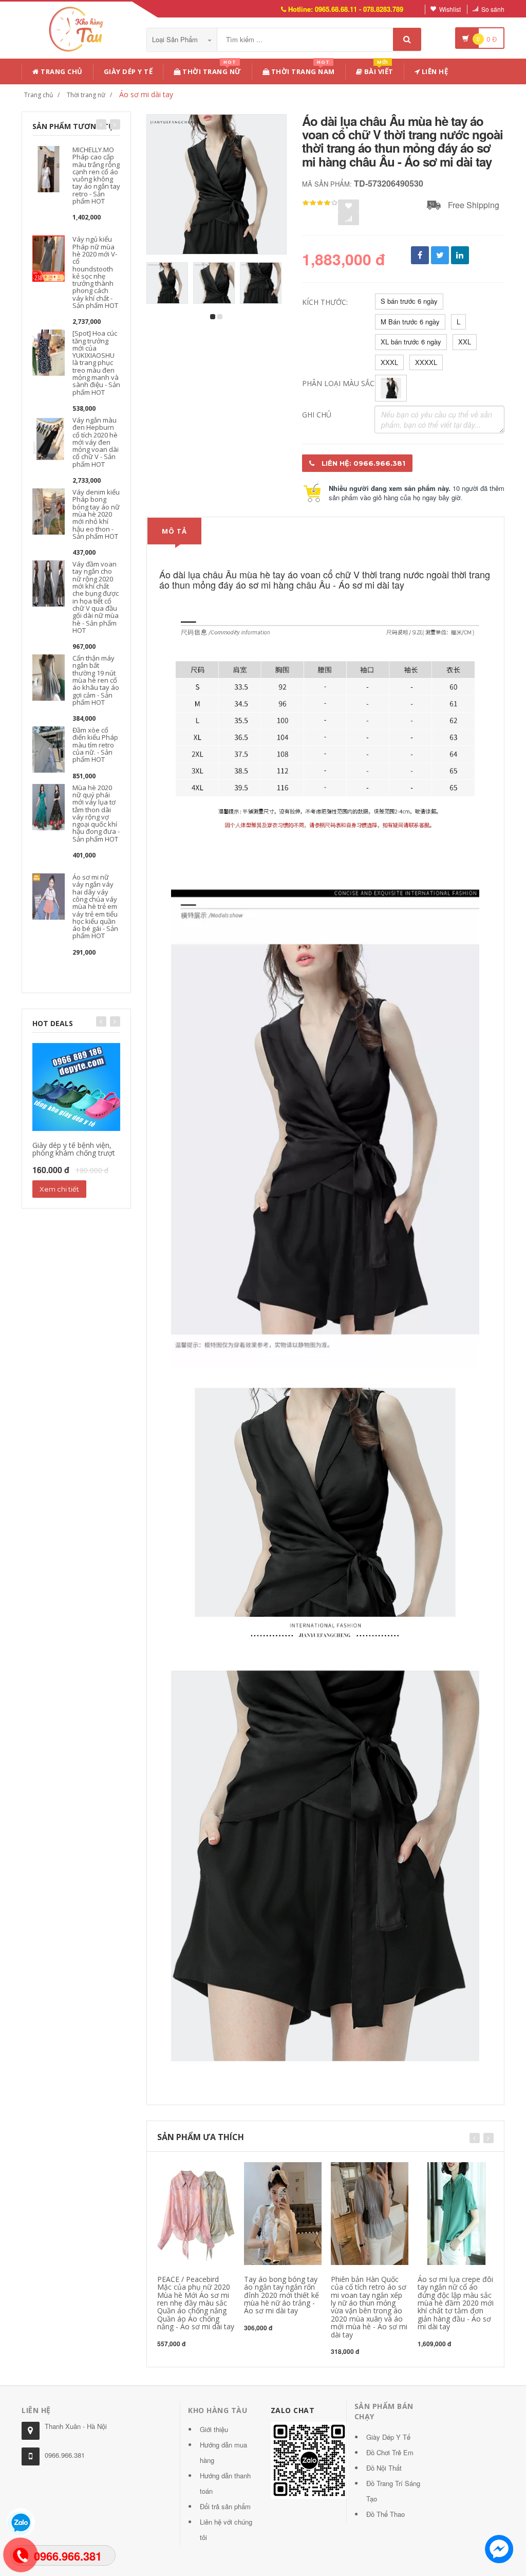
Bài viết (378, 70)
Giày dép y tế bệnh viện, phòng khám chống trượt (74, 1149)
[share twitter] (440, 255)
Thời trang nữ (86, 95)
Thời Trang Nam (302, 70)
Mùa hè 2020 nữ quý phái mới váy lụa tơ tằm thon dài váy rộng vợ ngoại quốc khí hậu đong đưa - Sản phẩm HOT (96, 813)
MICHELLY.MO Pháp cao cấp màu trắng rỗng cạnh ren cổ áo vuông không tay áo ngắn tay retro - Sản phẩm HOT (96, 175)
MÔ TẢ (174, 531)
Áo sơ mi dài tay (146, 94)
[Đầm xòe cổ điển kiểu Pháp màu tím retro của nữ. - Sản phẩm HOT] (49, 749)
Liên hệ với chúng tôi (226, 2529)
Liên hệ (434, 71)
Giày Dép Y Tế (128, 71)
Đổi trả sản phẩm (225, 2506)
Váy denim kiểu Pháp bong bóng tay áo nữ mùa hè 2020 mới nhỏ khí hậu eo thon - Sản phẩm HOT (96, 514)
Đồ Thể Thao (386, 2514)
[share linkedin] (460, 255)
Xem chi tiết (59, 1189)
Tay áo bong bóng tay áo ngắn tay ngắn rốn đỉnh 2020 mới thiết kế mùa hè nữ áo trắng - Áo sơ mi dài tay (281, 2295)
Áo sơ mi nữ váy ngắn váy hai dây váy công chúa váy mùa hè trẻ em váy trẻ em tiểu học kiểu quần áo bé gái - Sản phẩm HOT (95, 906)
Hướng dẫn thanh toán (225, 2483)
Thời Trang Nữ (211, 70)
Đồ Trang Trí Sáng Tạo (393, 2491)
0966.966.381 (65, 2455)
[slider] (320, 203)
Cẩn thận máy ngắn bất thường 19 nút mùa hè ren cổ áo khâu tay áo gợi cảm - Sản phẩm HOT (96, 680)
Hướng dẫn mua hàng (223, 2452)
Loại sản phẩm (176, 39)
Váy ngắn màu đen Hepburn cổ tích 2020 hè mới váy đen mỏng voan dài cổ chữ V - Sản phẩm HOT (96, 442)
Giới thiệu (214, 2429)
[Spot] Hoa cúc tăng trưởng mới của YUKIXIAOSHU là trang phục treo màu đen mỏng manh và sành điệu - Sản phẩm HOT (96, 362)
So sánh (493, 9)
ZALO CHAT (293, 2410)
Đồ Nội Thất (384, 2468)
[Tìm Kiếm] (407, 39)
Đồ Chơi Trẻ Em (390, 2452)
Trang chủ (61, 71)
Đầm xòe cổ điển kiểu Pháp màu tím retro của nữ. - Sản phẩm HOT (95, 745)
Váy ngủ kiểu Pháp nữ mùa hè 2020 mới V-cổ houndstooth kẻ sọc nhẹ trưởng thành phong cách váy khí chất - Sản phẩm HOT (95, 272)
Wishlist (450, 9)
